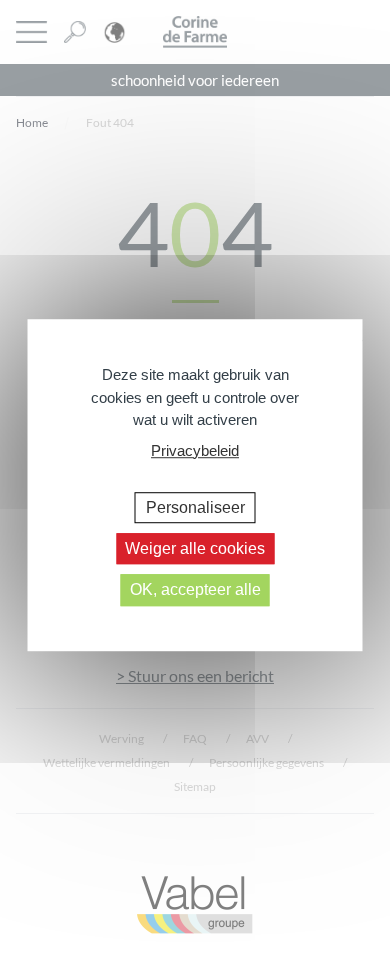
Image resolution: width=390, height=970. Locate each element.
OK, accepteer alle (195, 590)
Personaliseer (195, 507)
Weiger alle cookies (195, 548)
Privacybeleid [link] (195, 450)
